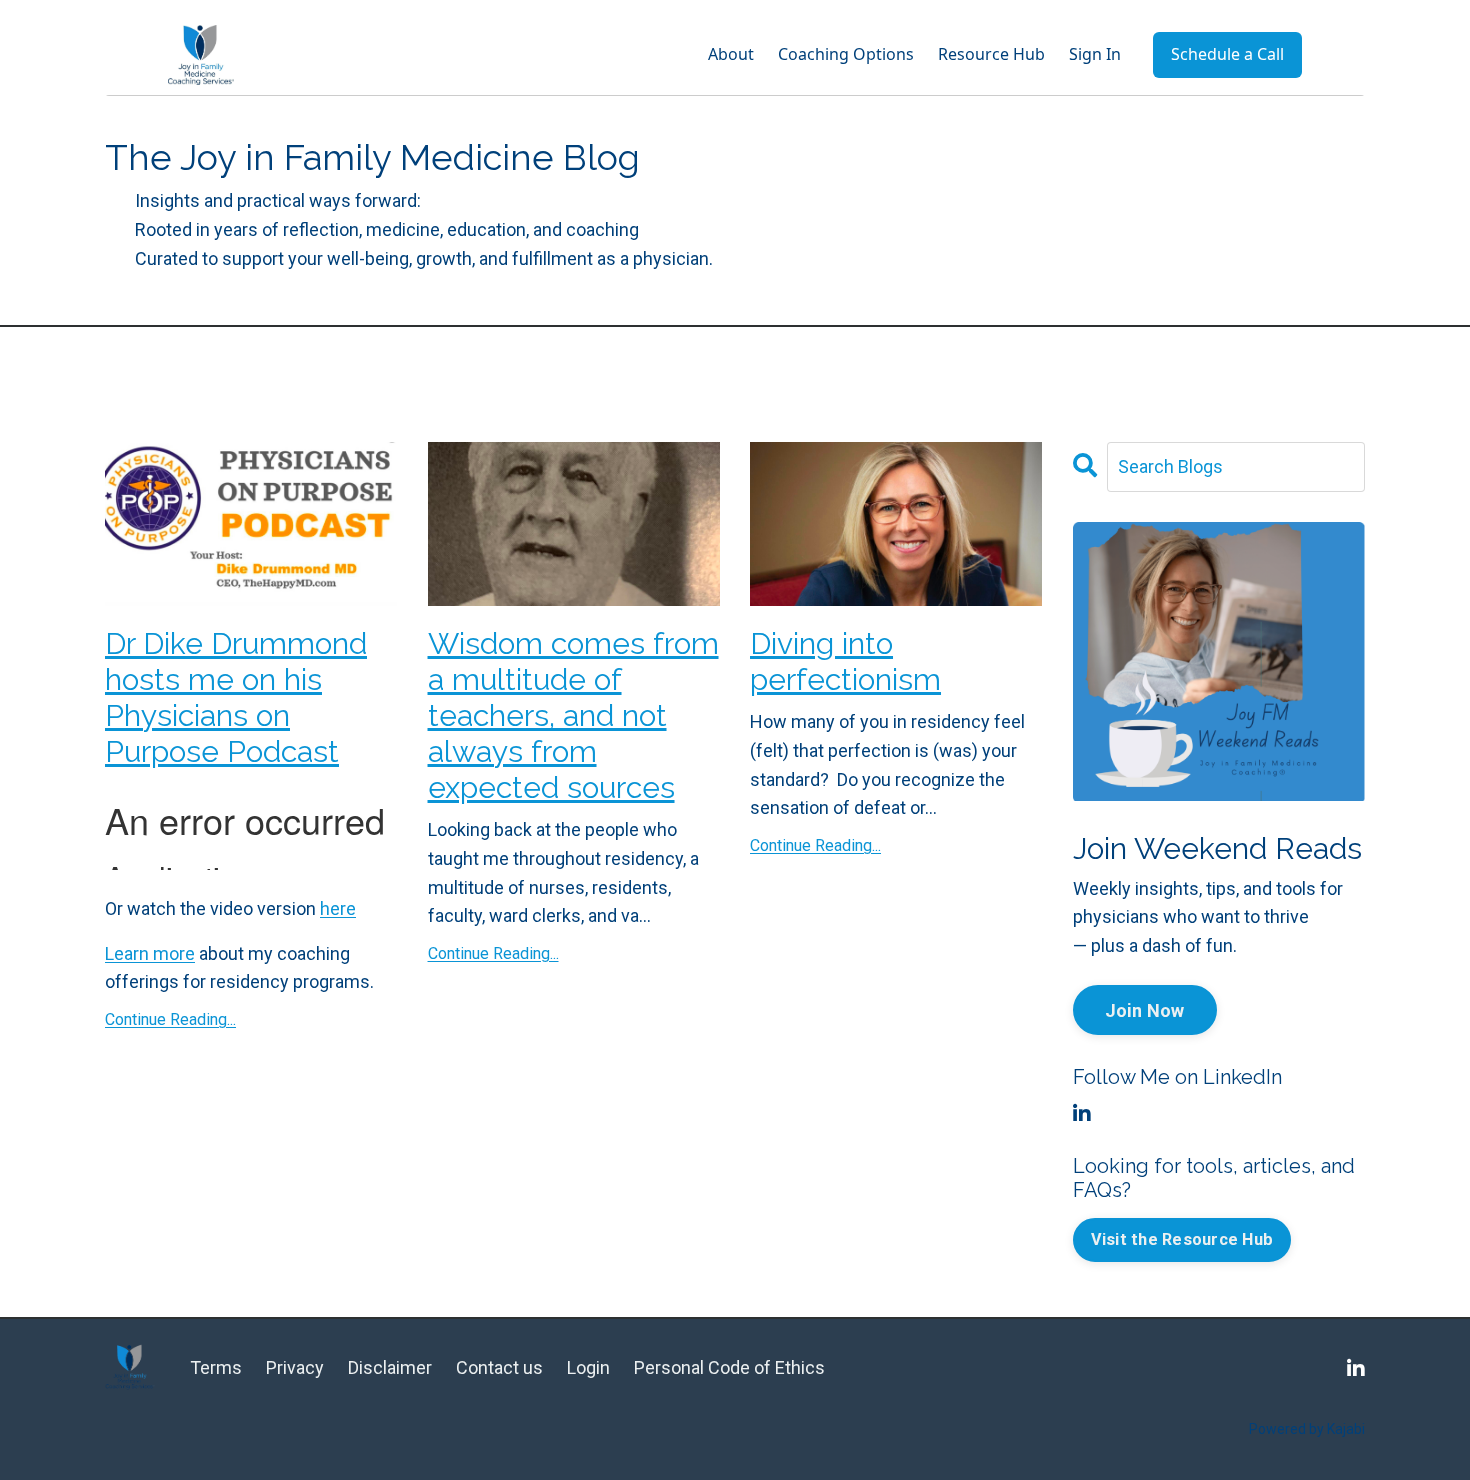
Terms (216, 1367)
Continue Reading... (170, 1019)
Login (588, 1367)
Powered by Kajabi (1307, 1429)
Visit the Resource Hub (1182, 1239)
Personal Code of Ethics (729, 1367)
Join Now (1145, 1010)
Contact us (501, 1367)
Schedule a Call (1227, 54)
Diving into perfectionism (845, 661)
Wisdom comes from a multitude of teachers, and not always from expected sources (573, 715)
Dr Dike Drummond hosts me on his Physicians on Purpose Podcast (236, 697)
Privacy (295, 1367)
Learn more (150, 953)
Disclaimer (390, 1367)
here (338, 908)
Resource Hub (991, 54)
